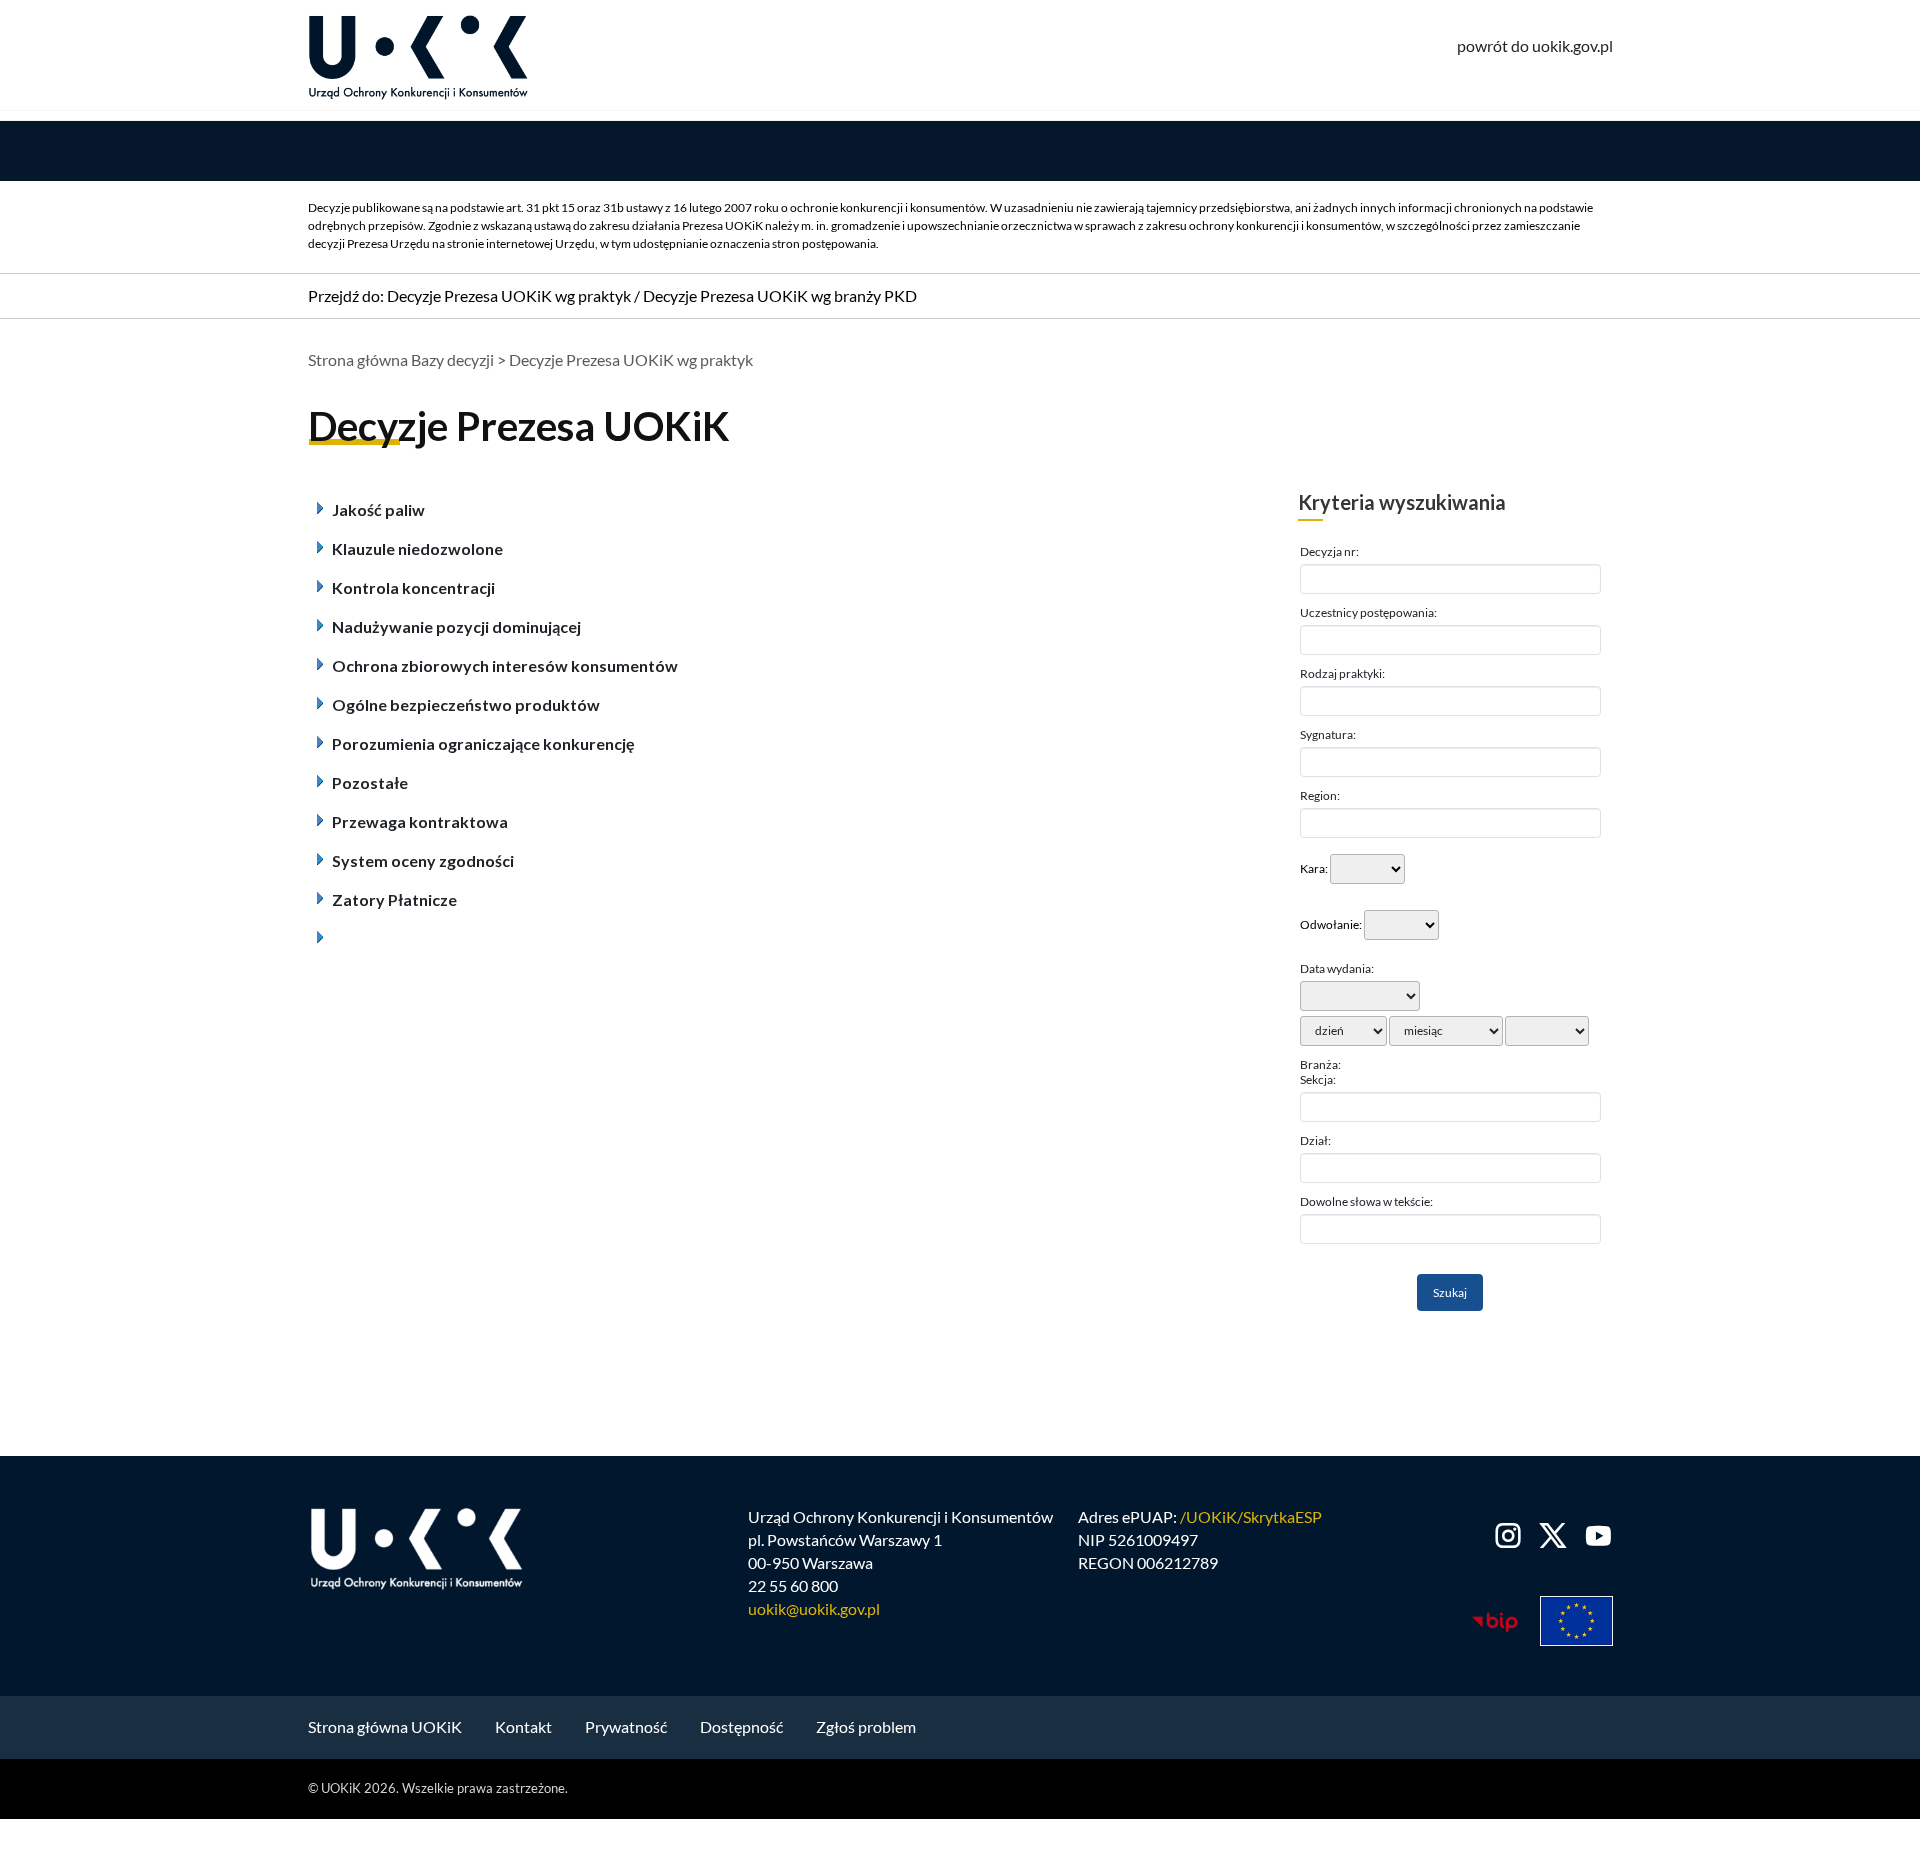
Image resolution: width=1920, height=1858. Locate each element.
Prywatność (626, 1726)
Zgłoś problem (866, 1726)
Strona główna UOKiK (385, 1726)
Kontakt (523, 1726)
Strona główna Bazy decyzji (401, 359)
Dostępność (741, 1726)
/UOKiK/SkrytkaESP (1251, 1516)
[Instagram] (1508, 1535)
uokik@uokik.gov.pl (814, 1608)
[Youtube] (1594, 1535)
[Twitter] (1553, 1535)
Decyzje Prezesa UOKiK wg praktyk (509, 295)
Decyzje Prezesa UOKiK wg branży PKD (780, 295)
